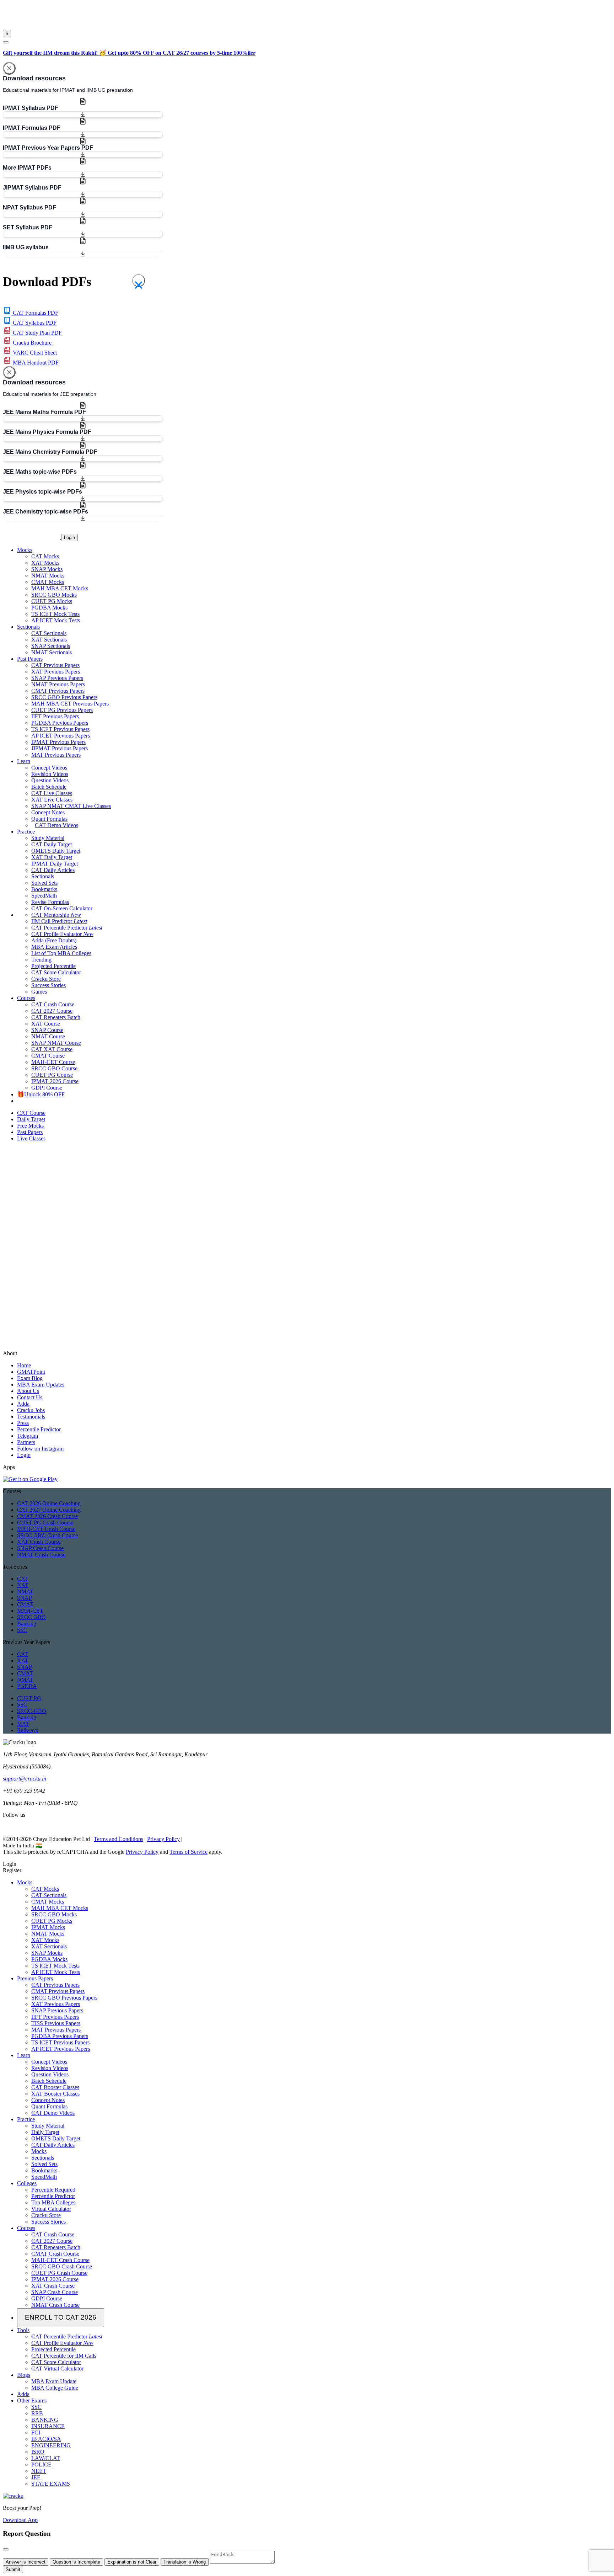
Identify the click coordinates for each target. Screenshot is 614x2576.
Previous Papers (35, 1978)
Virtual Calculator (51, 2209)
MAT (23, 1724)
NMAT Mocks (48, 576)
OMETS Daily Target (56, 851)
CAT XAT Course (52, 1049)
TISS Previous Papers (56, 2023)
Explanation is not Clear (132, 2562)
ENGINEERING (51, 2445)
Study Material (48, 838)
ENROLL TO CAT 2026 (61, 2317)
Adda (23, 1404)
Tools (23, 2330)
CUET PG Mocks (52, 601)
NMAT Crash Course (41, 1555)
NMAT (25, 1592)
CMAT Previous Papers (58, 691)
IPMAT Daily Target (55, 864)
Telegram (28, 1436)
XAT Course (46, 1024)
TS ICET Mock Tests (55, 614)
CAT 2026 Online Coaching (49, 1503)
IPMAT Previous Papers (58, 742)
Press (23, 1423)
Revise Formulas (50, 902)
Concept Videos (49, 768)
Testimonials (31, 1417)
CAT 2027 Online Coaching (49, 1510)
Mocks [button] (25, 550)
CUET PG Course (52, 1075)
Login (69, 537)
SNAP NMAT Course (56, 1043)
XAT (23, 1585)
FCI (36, 2433)
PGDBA (27, 1686)
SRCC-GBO (32, 1711)
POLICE (41, 2465)
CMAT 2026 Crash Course (47, 1516)
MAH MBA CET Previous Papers (70, 704)
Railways (28, 1730)
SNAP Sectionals (51, 646)
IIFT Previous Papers (55, 716)
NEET (39, 2471)
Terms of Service (188, 1852)
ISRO (38, 2452)
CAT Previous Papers (55, 665)
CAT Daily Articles (53, 870)
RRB (37, 2413)
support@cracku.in (25, 1779)
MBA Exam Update (54, 2381)
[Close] (9, 68)
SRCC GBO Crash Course (47, 1535)
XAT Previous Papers (56, 672)
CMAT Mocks (48, 582)
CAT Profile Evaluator (62, 934)
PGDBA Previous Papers (60, 723)
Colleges (27, 2183)
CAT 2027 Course (52, 1011)
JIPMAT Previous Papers (60, 748)
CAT (23, 1579)
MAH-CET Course (53, 1062)
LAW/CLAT (46, 2458)
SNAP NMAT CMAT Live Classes (71, 806)
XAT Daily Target (52, 857)
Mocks (25, 1882)
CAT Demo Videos (56, 825)
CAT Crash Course (53, 1004)
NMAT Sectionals (52, 652)
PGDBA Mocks (49, 608)
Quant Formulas (49, 819)
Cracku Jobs (31, 1410)
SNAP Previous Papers (57, 678)
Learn (24, 2055)
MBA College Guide (55, 2388)
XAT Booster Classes (55, 2094)
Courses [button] (26, 998)
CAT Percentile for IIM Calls (64, 2356)
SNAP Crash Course (40, 1548)
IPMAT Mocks (48, 1927)
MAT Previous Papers (56, 755)
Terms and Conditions (119, 1839)
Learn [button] (24, 761)
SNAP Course (47, 1030)
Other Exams (32, 2401)
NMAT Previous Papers (58, 684)
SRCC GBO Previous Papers (64, 697)
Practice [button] (26, 832)
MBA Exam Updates (41, 1385)
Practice (26, 2119)
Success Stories (49, 985)
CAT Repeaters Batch (56, 1017)
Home (24, 1365)
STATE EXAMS (51, 2484)
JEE (36, 2477)
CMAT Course (48, 1056)
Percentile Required (53, 2190)
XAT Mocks (45, 563)
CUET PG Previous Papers (62, 710)
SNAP (25, 1598)
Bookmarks (44, 889)
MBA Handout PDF (35, 363)
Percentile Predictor (39, 1429)
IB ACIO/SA (46, 2439)
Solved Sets (44, 883)
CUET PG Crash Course (45, 1523)
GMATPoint (31, 1372)
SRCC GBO (31, 1617)
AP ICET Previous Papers (61, 736)
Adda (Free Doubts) (54, 940)
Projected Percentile (53, 966)
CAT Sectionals (49, 633)
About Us (28, 1391)
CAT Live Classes (52, 793)
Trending (41, 960)
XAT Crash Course (39, 1542)
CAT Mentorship (56, 915)
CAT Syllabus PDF (34, 323)
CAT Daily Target (52, 844)
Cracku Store (46, 979)
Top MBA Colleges (53, 2202)
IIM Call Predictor (59, 921)
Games (39, 992)
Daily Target (45, 2132)
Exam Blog (30, 1378)
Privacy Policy (163, 1839)
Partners (26, 1442)
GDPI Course (47, 1088)
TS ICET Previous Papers (60, 729)
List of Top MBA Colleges (61, 953)
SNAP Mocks (47, 569)
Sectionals (43, 876)
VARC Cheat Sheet (34, 353)
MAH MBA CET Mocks (60, 588)
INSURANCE (48, 2426)
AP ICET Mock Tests (56, 620)
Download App (20, 2520)
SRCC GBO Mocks (54, 595)
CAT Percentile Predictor (67, 928)
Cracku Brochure (31, 343)
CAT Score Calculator (56, 972)
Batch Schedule (49, 787)
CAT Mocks (45, 556)
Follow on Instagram (40, 1449)
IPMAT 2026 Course (55, 1081)
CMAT (25, 1604)
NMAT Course (48, 1036)
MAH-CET (30, 1611)
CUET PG (29, 1698)
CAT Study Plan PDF (37, 333)
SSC (22, 1630)
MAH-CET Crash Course (46, 1529)
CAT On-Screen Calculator (62, 908)
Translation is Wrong (185, 2562)
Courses (26, 2228)
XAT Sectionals (49, 640)
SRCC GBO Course (54, 1068)
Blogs (24, 2375)
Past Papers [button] (30, 659)
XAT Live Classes (52, 800)
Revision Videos (50, 774)
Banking (27, 1624)
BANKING (45, 2420)
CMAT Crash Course (55, 2254)
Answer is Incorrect (26, 2562)
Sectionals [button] (28, 627)
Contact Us (30, 1397)
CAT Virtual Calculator (57, 2369)
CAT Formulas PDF (35, 313)
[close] (6, 42)
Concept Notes (48, 812)
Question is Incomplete (76, 2562)
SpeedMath (44, 896)
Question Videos (50, 780)
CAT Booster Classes (55, 2087)
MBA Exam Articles (54, 947)
